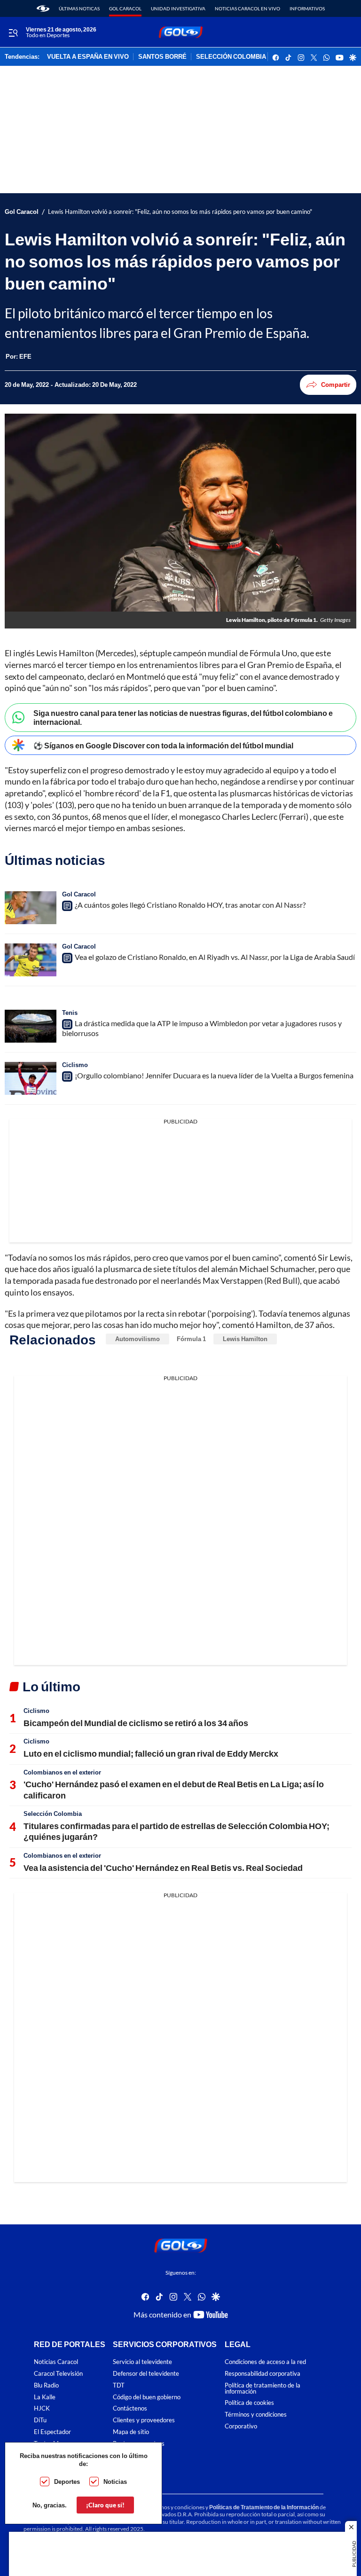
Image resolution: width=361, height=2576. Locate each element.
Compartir (336, 385)
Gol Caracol (125, 8)
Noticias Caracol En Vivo (247, 8)
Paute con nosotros (139, 2444)
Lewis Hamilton (245, 1339)
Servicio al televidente (142, 2362)
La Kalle (45, 2397)
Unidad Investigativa (178, 8)
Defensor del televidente (146, 2374)
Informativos (307, 8)
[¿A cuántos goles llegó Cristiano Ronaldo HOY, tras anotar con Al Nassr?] (31, 908)
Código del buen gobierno (147, 2397)
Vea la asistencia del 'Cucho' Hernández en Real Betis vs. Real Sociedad (163, 1868)
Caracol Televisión (58, 2374)
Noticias (115, 2482)
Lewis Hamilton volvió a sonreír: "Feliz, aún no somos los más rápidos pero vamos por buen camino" (180, 212)
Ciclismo (75, 1065)
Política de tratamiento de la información (263, 2388)
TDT (119, 2385)
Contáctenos (130, 2408)
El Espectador (52, 2432)
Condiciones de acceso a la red (265, 2362)
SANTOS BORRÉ (162, 57)
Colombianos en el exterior (62, 1772)
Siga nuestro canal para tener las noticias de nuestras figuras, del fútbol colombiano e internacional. (183, 717)
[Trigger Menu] (13, 32)
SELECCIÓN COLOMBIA (231, 57)
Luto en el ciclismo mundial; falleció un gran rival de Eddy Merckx (151, 1753)
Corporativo (241, 2426)
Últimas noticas (79, 8)
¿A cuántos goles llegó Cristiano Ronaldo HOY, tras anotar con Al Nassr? (190, 905)
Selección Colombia (53, 1814)
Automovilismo (137, 1339)
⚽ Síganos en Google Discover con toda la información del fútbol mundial (163, 745)
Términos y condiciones (256, 2415)
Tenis (70, 1013)
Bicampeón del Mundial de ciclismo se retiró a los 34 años (136, 1723)
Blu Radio (46, 2385)
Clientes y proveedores (144, 2420)
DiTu (40, 2420)
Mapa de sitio (131, 2432)
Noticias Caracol (56, 2362)
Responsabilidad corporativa (263, 2374)
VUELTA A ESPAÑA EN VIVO (88, 57)
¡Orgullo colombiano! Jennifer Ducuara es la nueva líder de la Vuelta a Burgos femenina (214, 1075)
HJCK (42, 2408)
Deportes (67, 2482)
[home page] (43, 8)
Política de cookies (249, 2403)
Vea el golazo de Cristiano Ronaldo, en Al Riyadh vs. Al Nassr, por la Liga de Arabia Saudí (215, 957)
